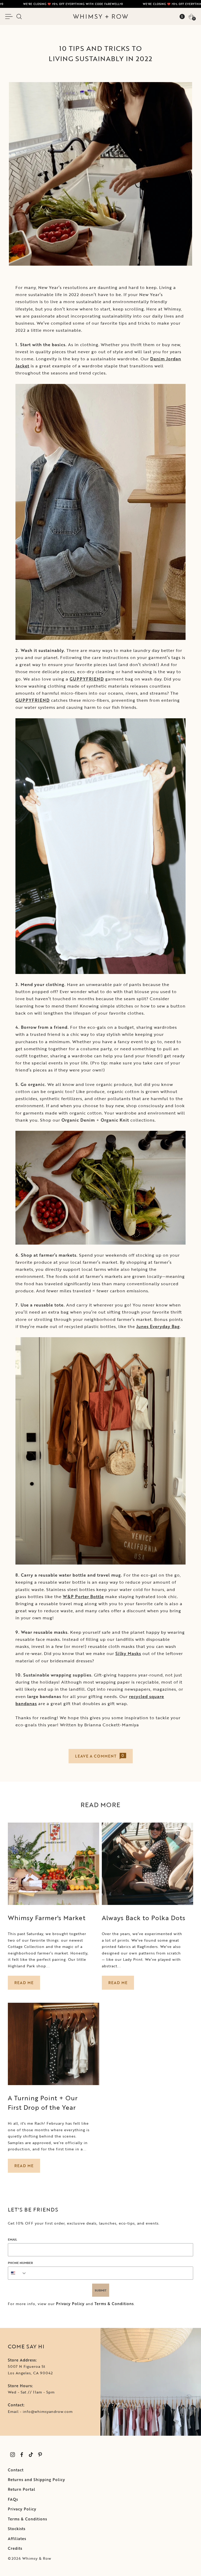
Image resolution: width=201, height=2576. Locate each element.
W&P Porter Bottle (83, 1597)
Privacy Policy (70, 2304)
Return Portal (22, 2489)
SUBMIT (101, 2290)
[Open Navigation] (10, 17)
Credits (15, 2548)
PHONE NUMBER (20, 2263)
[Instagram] (12, 2455)
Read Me (24, 1983)
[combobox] (18, 2273)
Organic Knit (115, 1120)
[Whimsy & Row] (100, 17)
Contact (16, 2470)
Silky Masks (128, 1653)
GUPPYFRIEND (87, 679)
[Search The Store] (19, 17)
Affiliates (17, 2539)
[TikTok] (31, 2455)
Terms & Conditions (114, 2304)
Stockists (17, 2529)
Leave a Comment (100, 1756)
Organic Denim (78, 1120)
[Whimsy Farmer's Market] (54, 1864)
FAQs (13, 2499)
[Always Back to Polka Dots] (147, 1864)
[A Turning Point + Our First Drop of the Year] (54, 2044)
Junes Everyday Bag (158, 1326)
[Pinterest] (40, 2455)
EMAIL (12, 2239)
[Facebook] (22, 2455)
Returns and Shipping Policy (37, 2480)
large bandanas (44, 1696)
